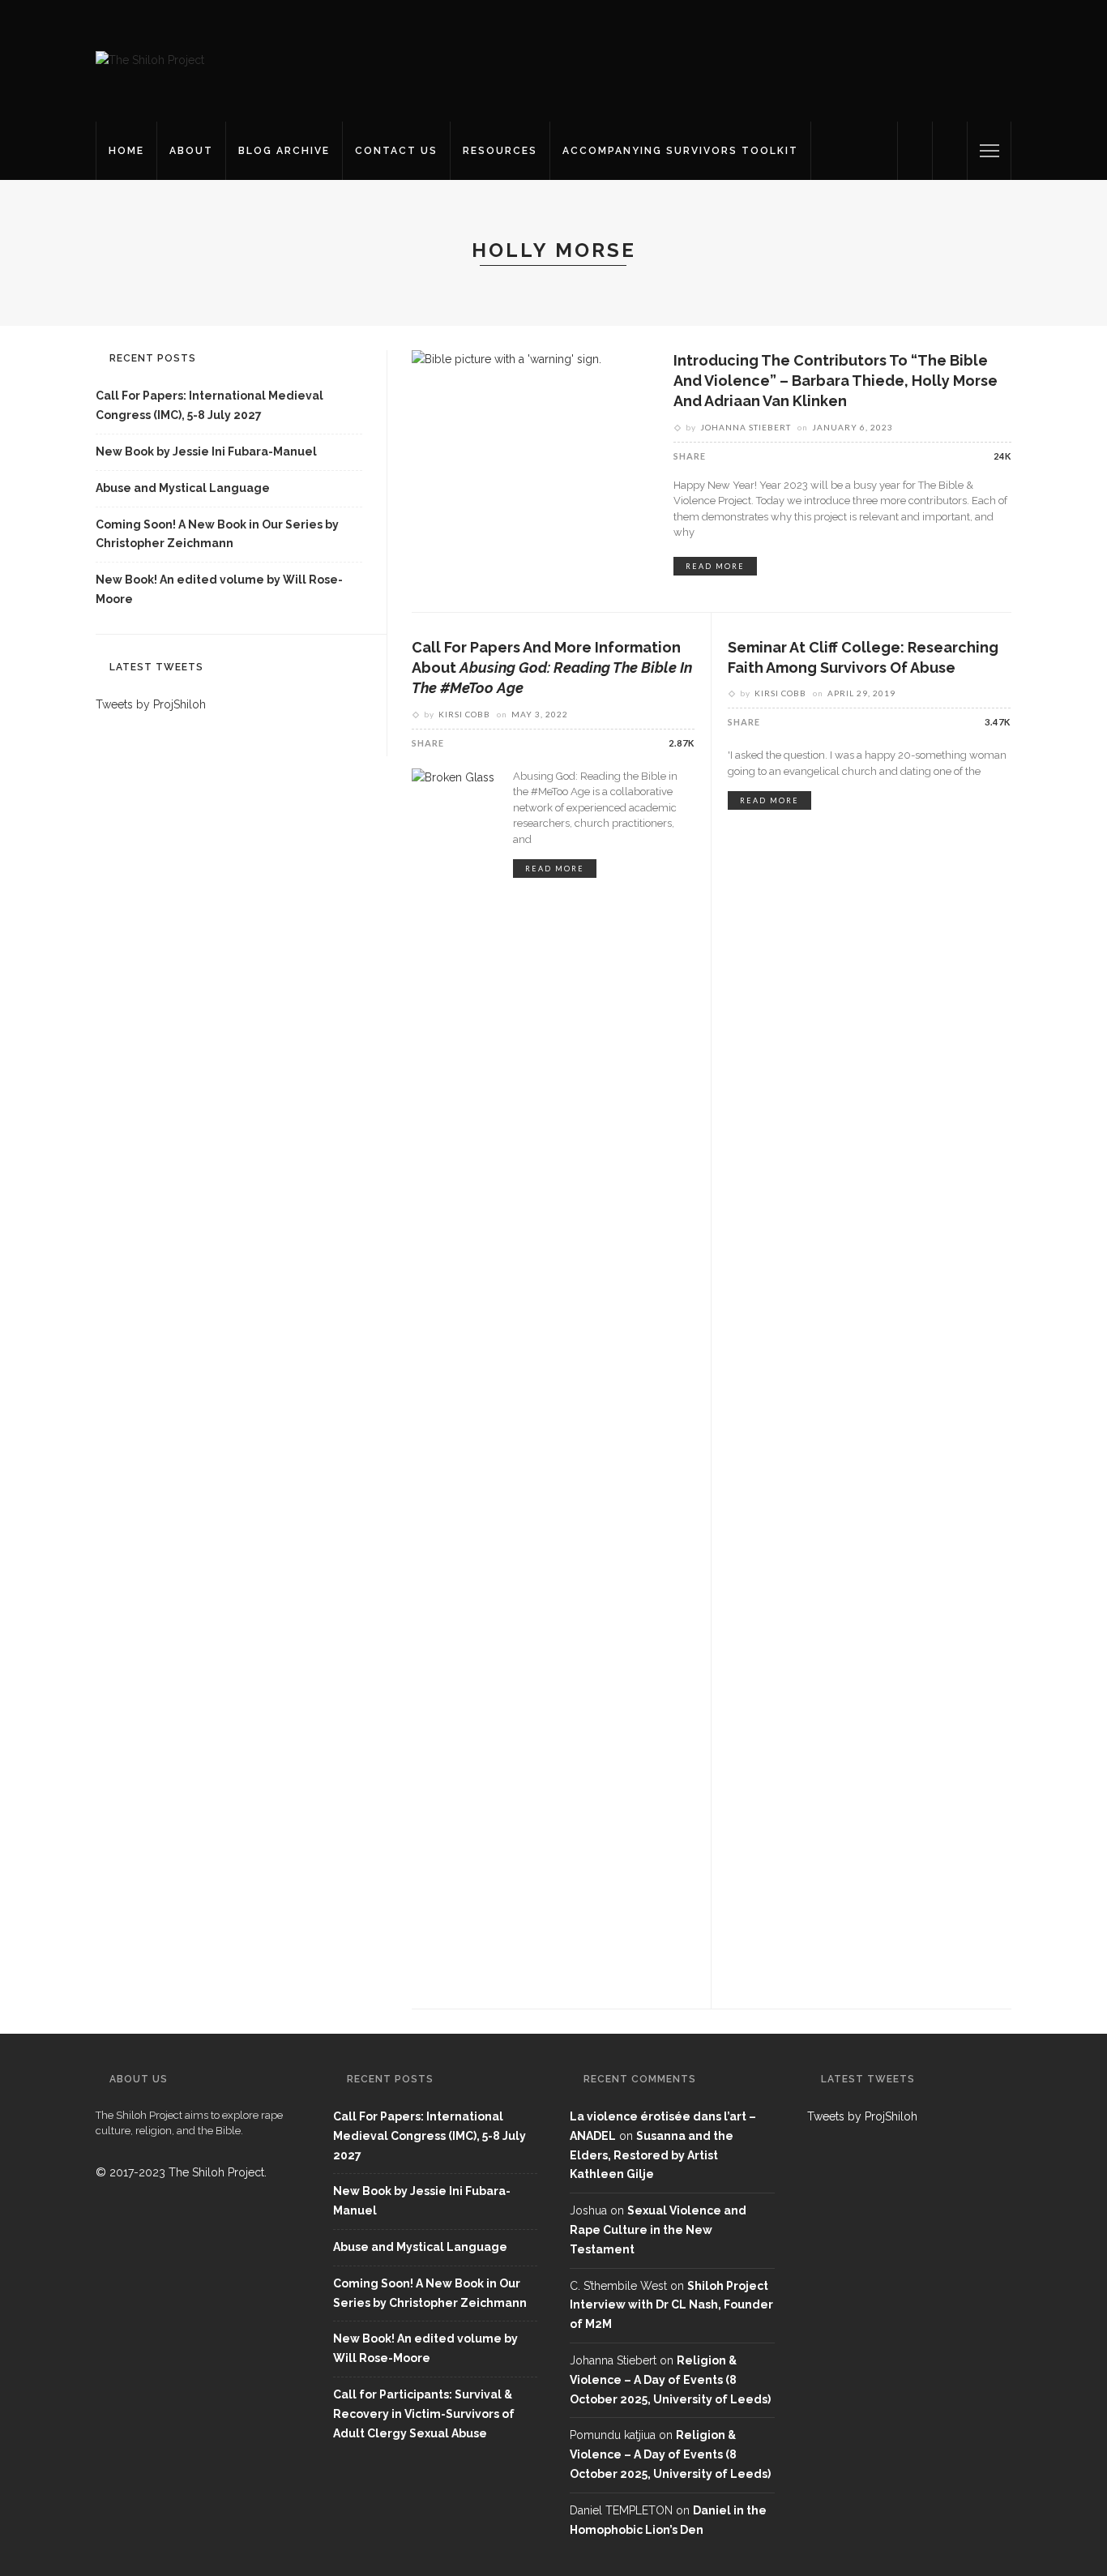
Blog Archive (284, 151)
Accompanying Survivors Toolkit (680, 151)
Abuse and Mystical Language (183, 488)
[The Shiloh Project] (150, 60)
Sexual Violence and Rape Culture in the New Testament (658, 2230)
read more (715, 566)
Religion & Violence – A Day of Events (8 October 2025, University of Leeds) (670, 2380)
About (191, 151)
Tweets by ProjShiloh (151, 704)
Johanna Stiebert (746, 427)
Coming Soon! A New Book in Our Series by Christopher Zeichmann (217, 534)
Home (126, 151)
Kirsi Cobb (464, 714)
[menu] (989, 151)
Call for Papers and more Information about (552, 668)
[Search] (950, 151)
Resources (500, 151)
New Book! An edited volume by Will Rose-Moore (219, 589)
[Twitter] (915, 151)
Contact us (396, 151)
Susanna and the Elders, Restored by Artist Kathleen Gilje (652, 2155)
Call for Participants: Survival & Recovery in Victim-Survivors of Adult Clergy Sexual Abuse (424, 2414)
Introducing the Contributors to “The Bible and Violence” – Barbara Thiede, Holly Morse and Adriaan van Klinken (836, 381)
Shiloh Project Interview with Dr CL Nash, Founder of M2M (671, 2305)
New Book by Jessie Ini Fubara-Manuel (206, 451)
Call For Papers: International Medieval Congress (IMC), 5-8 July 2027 (209, 405)
